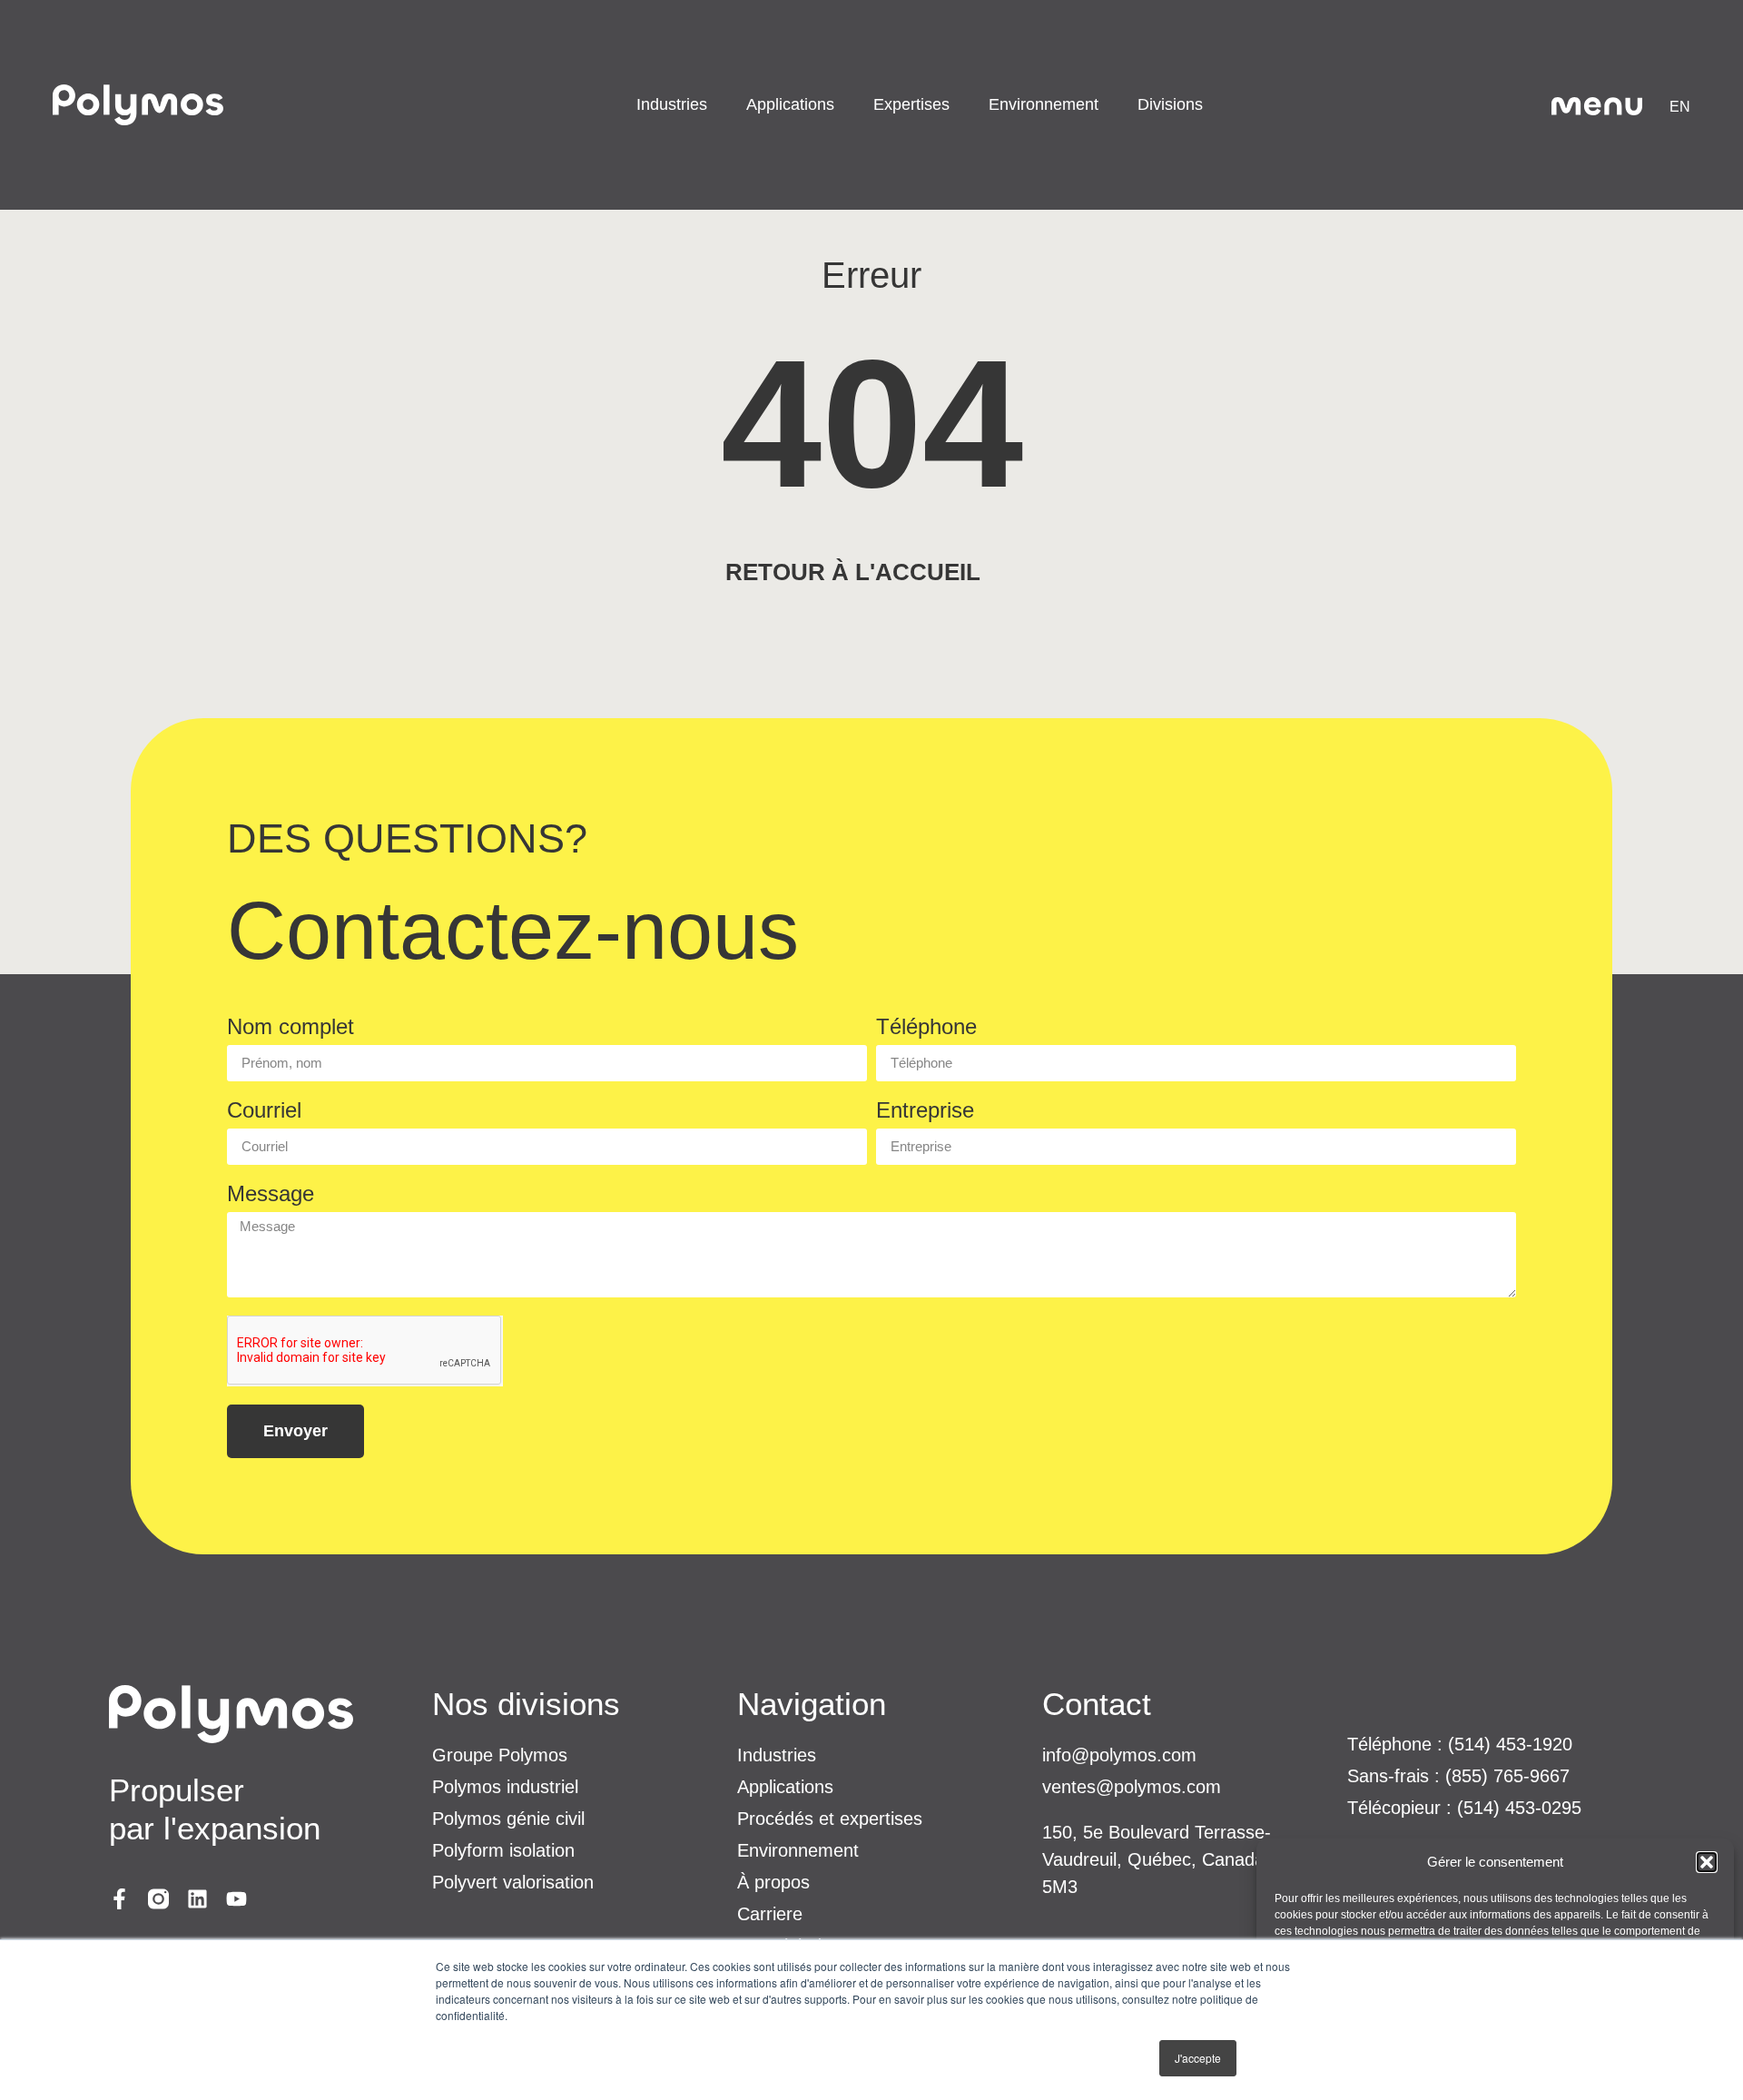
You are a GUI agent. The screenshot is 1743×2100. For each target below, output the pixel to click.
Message (271, 1194)
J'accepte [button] (1198, 2058)
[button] (1707, 1862)
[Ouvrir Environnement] (1110, 105)
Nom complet (290, 1027)
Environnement (798, 1850)
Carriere (770, 1914)
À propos (773, 1882)
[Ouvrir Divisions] (1214, 105)
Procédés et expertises (830, 1819)
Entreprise (925, 1111)
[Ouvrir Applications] (846, 105)
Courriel (264, 1111)
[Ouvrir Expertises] (961, 105)
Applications (785, 1787)
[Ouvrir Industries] (719, 105)
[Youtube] (236, 1899)
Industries (777, 1755)
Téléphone (926, 1027)
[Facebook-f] (119, 1899)
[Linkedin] (197, 1899)
